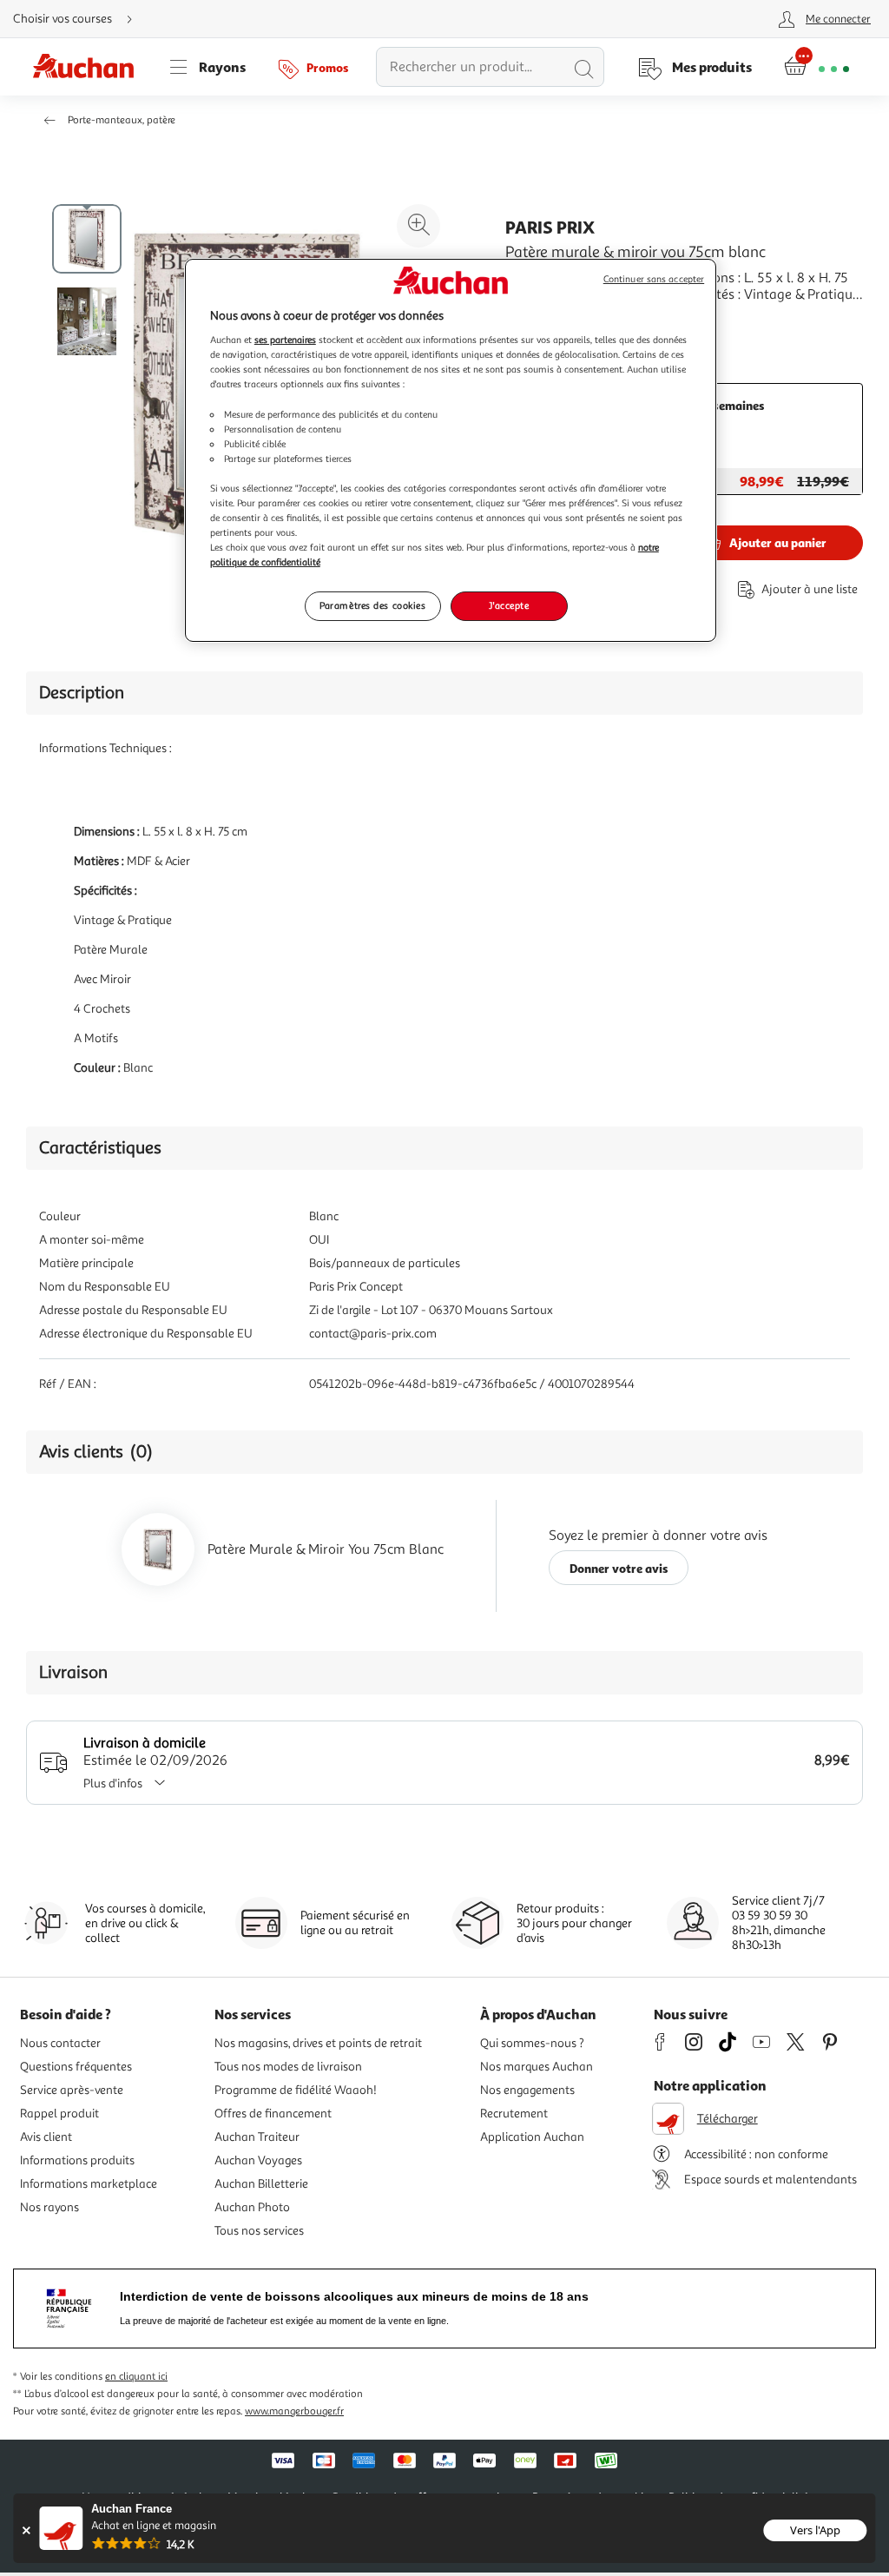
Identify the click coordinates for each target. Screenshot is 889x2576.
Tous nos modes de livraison (288, 2067)
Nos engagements (527, 2090)
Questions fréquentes (76, 2067)
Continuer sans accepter (654, 279)
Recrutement (514, 2114)
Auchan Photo (252, 2207)
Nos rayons (49, 2207)
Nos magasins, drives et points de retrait (318, 2043)
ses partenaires (285, 340)
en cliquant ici (136, 2377)
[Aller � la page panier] (817, 67)
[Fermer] (26, 2530)
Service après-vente (72, 2090)
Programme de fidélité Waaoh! (296, 2090)
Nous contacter (60, 2043)
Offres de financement (273, 2114)
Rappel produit (59, 2114)
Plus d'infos (113, 1783)
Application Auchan (532, 2137)
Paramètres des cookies (373, 605)
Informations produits (77, 2160)
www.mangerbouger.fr (294, 2411)
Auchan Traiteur (257, 2137)
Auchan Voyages (258, 2160)
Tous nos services (259, 2231)
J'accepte (509, 605)
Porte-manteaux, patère (122, 120)
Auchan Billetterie (261, 2184)
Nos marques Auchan (537, 2067)
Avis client (46, 2137)
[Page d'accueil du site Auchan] (89, 67)
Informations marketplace (89, 2184)
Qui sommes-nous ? (532, 2043)
